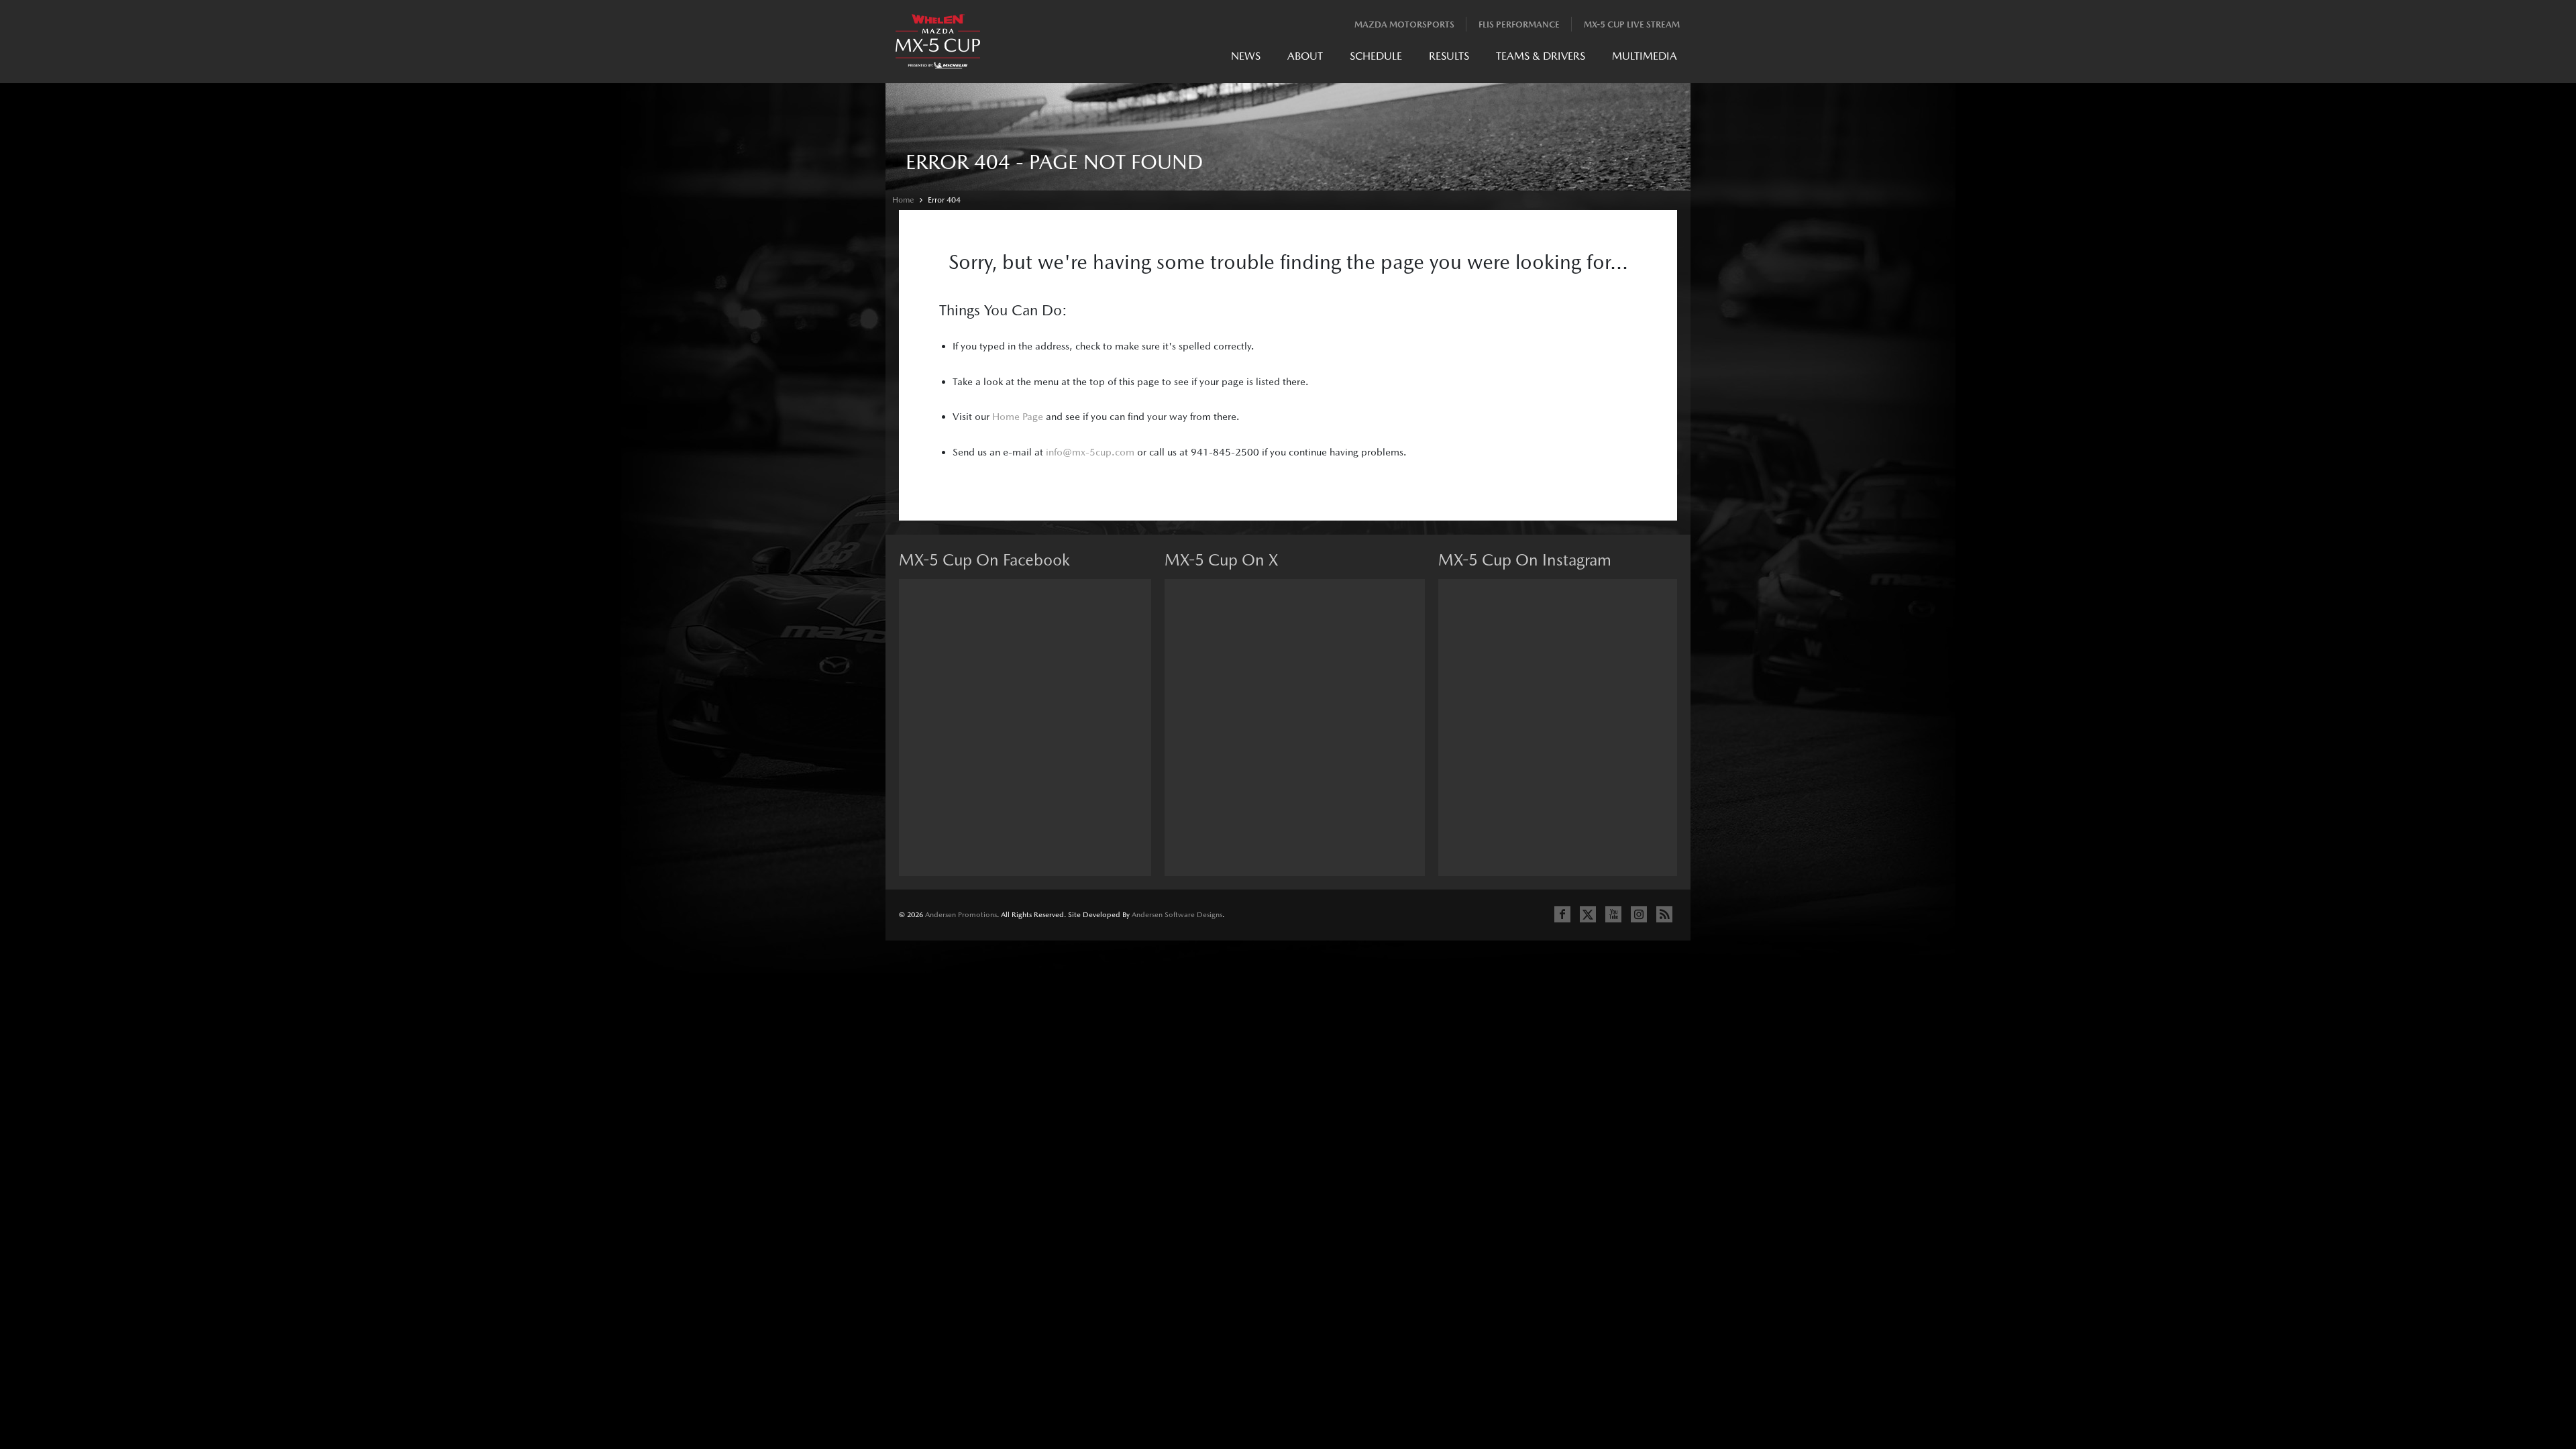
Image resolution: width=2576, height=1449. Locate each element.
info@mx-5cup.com (1090, 452)
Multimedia (1645, 56)
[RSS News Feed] (1664, 914)
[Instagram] (1639, 914)
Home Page (1018, 416)
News (1246, 56)
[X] (1588, 914)
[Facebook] (1562, 914)
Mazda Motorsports (1404, 24)
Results (1449, 56)
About (1305, 56)
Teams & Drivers (1541, 56)
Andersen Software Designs (1177, 915)
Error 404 (944, 200)
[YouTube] (1613, 914)
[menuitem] (1246, 59)
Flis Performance (1519, 24)
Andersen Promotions (961, 915)
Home (903, 200)
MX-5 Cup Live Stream (1632, 24)
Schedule (1376, 56)
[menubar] (1454, 59)
